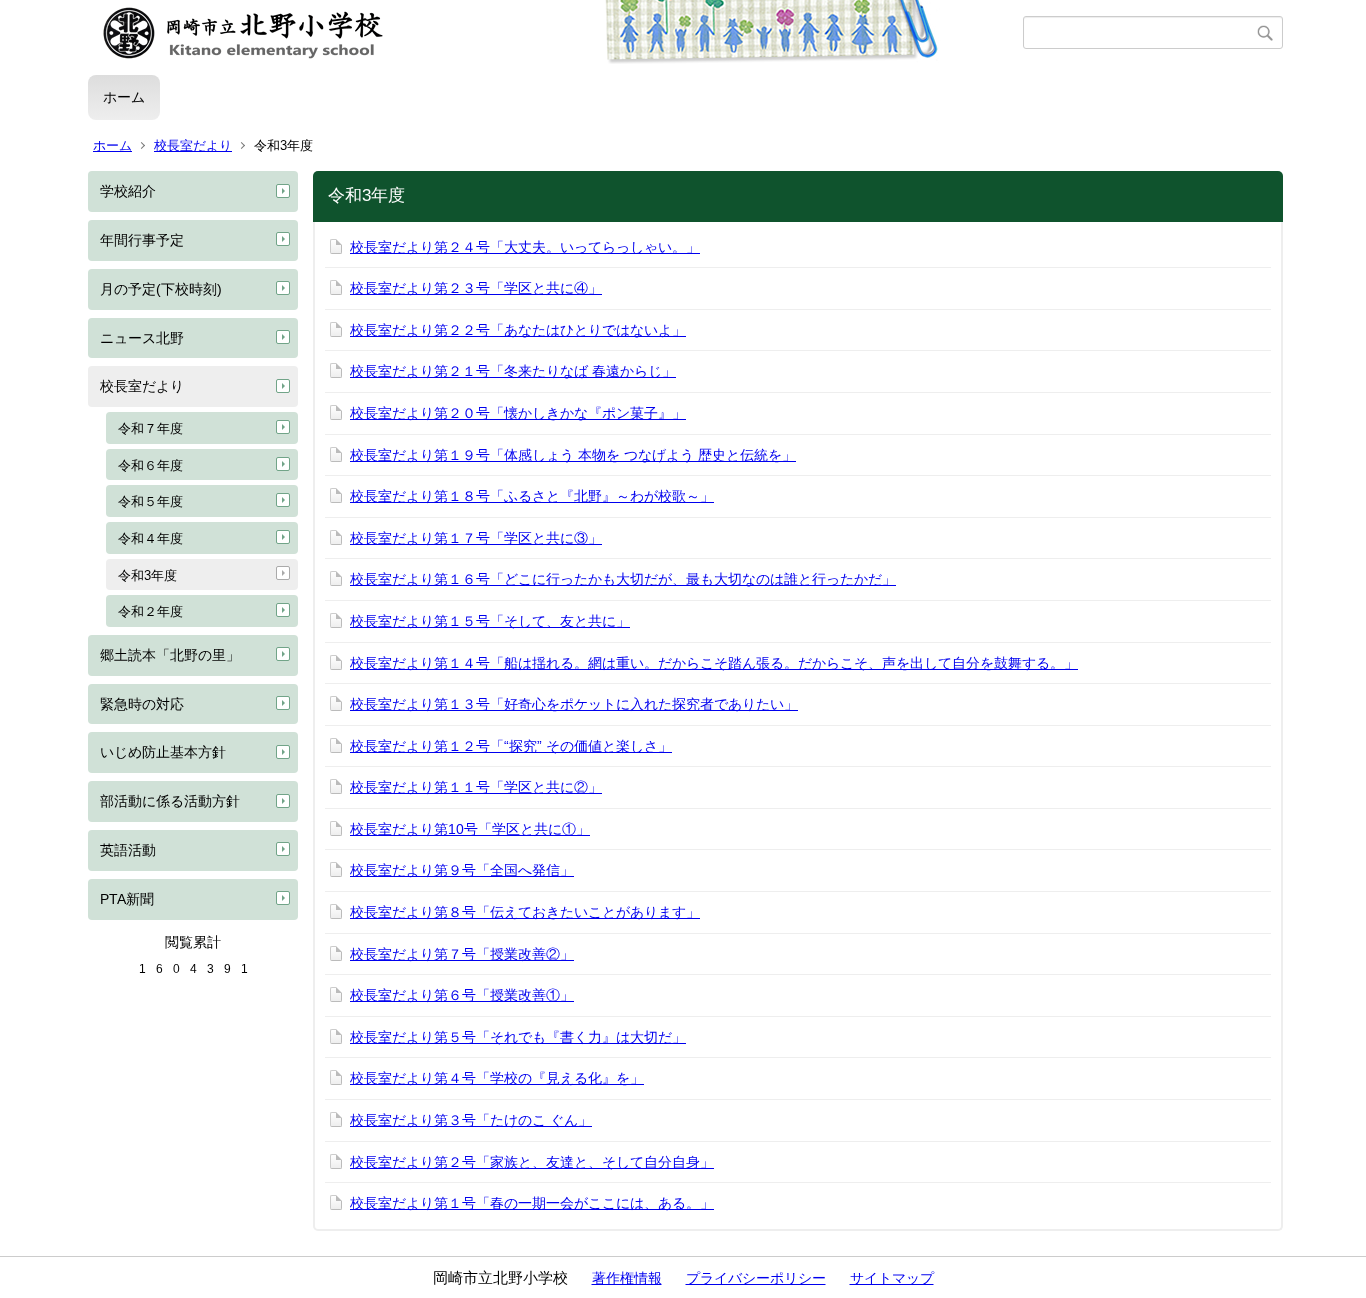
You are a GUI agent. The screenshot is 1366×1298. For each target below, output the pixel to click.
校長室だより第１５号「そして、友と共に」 (490, 621)
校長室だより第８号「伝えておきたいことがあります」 (525, 912)
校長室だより (193, 145)
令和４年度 (150, 538)
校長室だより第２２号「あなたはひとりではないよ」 (518, 330)
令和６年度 (150, 465)
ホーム (124, 97)
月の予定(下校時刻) (161, 289)
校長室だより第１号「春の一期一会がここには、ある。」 (532, 1203)
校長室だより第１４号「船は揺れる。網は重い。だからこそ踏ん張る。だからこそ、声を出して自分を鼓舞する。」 (714, 663)
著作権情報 (627, 1278)
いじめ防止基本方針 (163, 752)
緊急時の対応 (142, 704)
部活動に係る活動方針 (170, 801)
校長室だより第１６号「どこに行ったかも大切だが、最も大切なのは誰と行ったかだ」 (623, 579)
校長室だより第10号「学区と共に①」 (470, 829)
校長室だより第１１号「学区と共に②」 (476, 787)
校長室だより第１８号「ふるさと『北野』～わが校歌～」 (532, 496)
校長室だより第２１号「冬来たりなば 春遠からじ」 (513, 371)
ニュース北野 (142, 338)
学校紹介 (128, 191)
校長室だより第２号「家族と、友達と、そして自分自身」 (532, 1162)
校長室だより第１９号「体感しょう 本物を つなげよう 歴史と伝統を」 (573, 455)
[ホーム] (555, 33)
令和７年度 (150, 428)
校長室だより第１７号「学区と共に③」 (476, 538)
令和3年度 (147, 575)
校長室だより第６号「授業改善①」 (462, 995)
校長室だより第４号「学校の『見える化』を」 (497, 1078)
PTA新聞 (127, 899)
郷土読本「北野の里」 (170, 655)
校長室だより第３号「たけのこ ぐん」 (471, 1120)
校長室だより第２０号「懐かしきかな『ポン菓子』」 (518, 413)
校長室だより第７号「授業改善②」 (462, 954)
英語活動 (128, 850)
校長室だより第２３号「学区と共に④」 (476, 288)
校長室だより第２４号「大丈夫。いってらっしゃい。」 (525, 247)
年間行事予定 (142, 240)
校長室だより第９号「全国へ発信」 (462, 870)
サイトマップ (892, 1278)
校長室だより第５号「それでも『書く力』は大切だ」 (518, 1037)
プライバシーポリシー (756, 1278)
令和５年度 (150, 501)
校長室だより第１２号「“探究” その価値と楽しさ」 (511, 746)
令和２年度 (150, 611)
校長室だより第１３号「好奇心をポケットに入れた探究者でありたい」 (574, 704)
